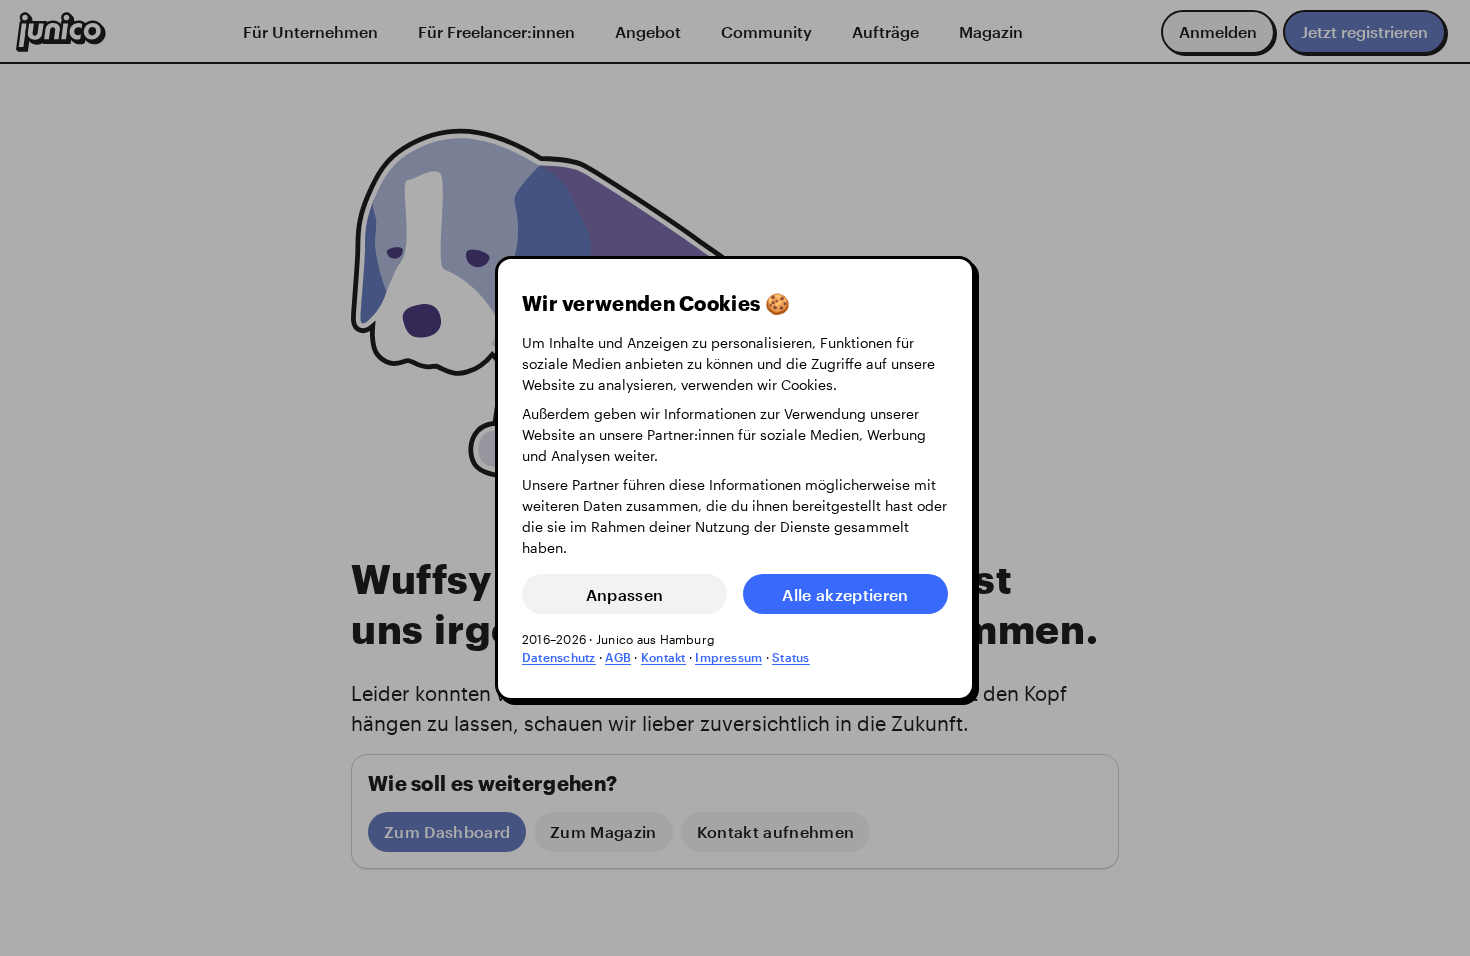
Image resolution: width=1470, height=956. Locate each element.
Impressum (728, 657)
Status (790, 657)
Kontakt (663, 657)
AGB (618, 657)
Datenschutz (559, 657)
